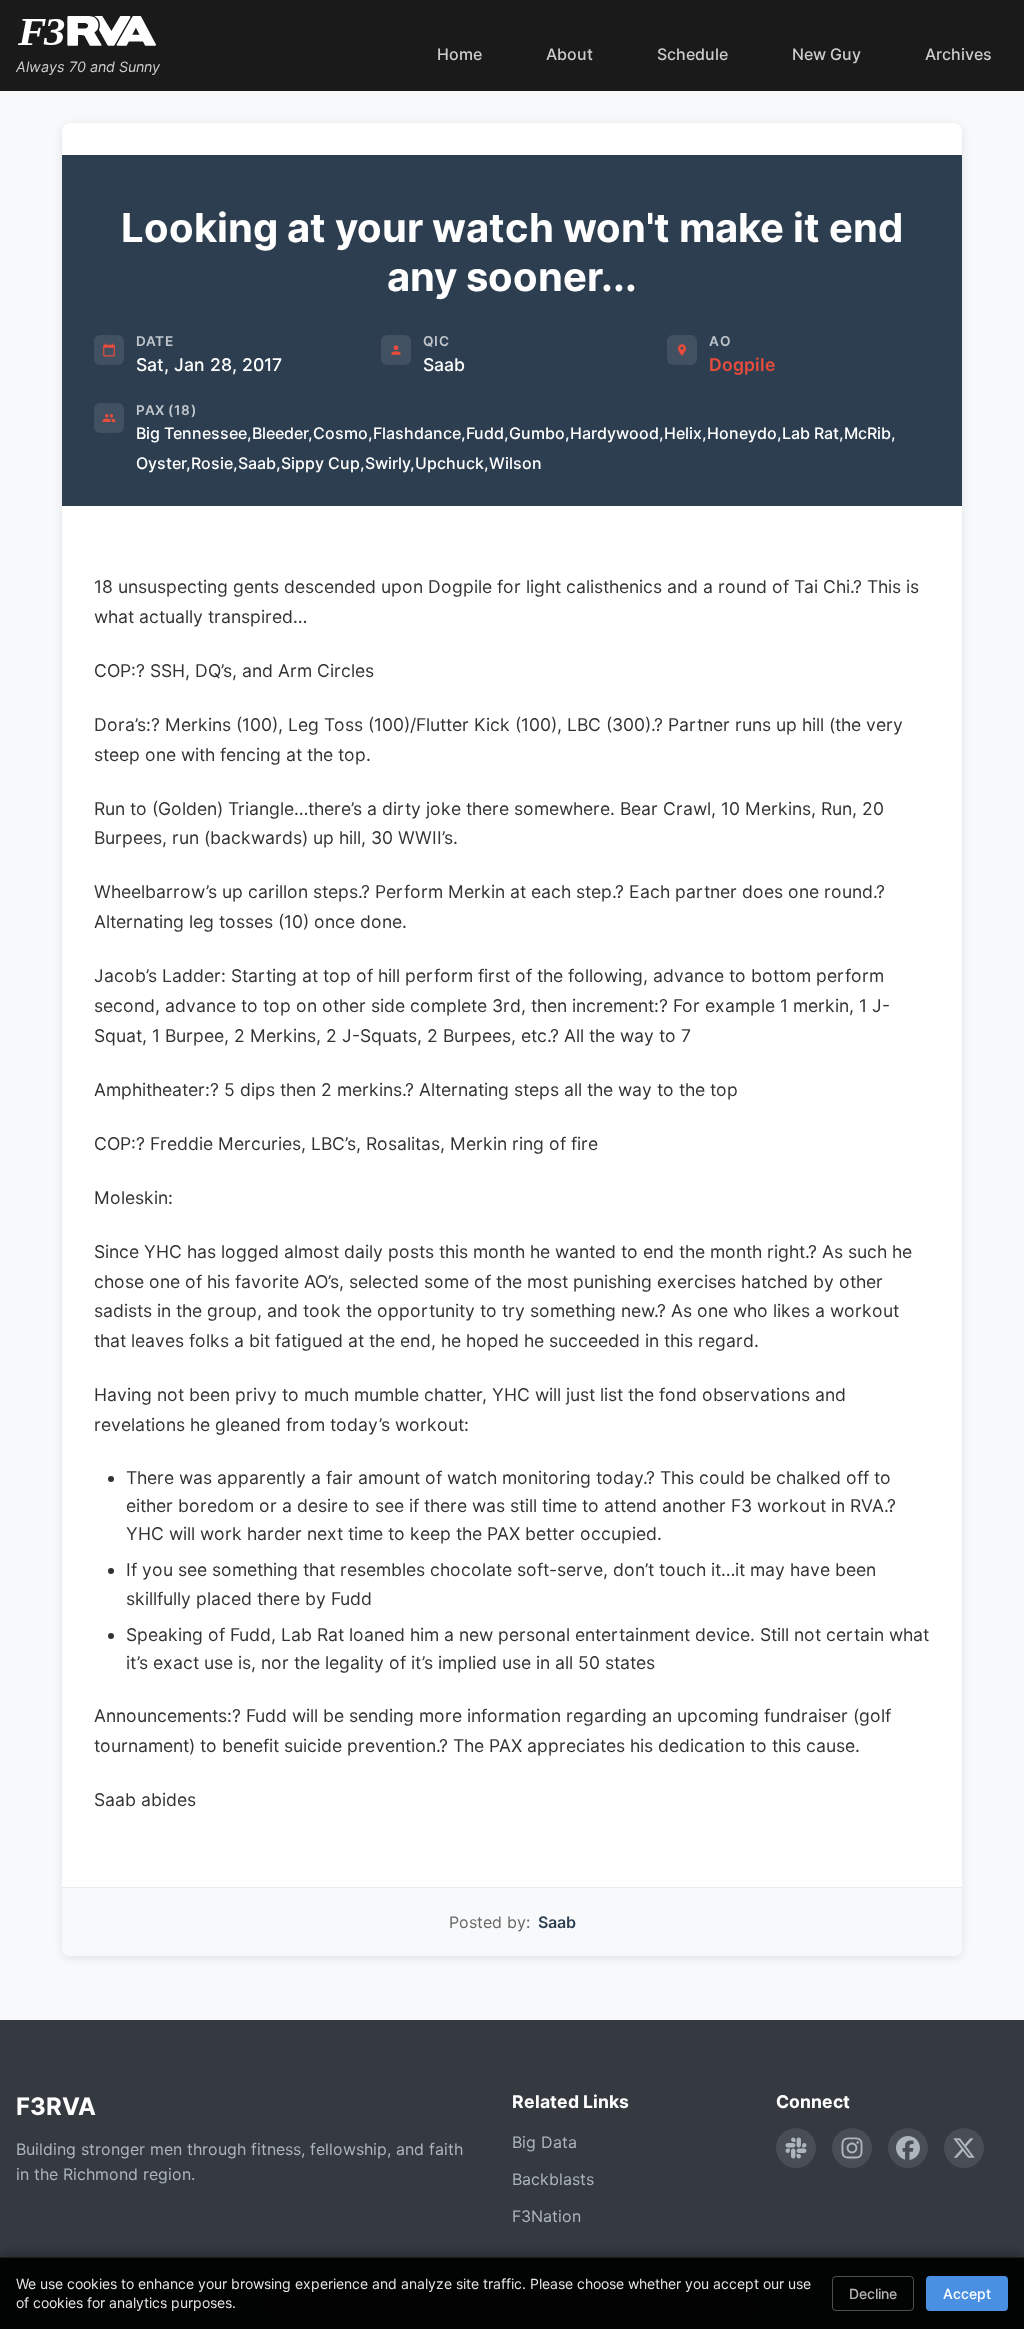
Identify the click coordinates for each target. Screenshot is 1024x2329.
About (569, 54)
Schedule (692, 54)
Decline (873, 2293)
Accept (967, 2293)
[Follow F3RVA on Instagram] (852, 2148)
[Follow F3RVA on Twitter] (964, 2148)
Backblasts (553, 2179)
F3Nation (546, 2216)
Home (459, 54)
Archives (958, 54)
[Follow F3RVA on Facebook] (908, 2148)
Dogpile (742, 364)
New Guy (826, 54)
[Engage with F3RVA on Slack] (796, 2148)
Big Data (544, 2142)
